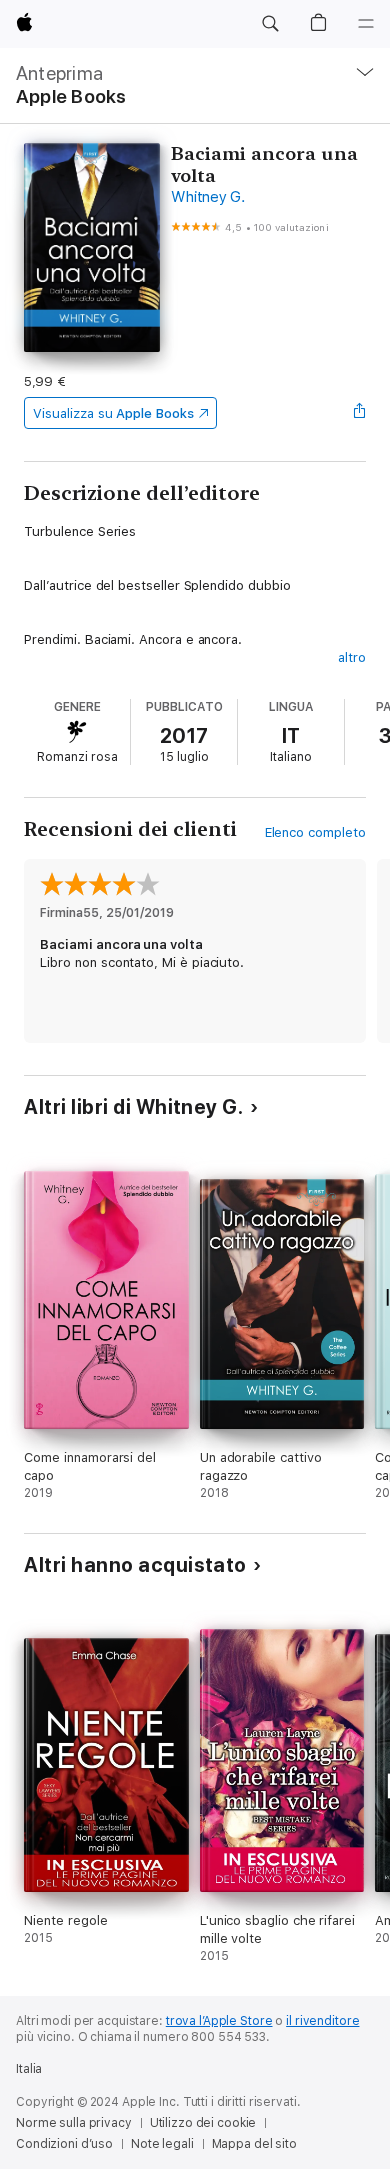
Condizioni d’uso (64, 2144)
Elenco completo (315, 832)
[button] (270, 24)
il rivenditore (322, 2021)
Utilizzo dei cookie (203, 2123)
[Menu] (366, 24)
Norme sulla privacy (74, 2123)
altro (352, 657)
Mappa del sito (254, 2144)
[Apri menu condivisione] (360, 413)
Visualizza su (113, 413)
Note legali (162, 2144)
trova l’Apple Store (219, 2021)
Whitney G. (208, 197)
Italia (29, 2069)
